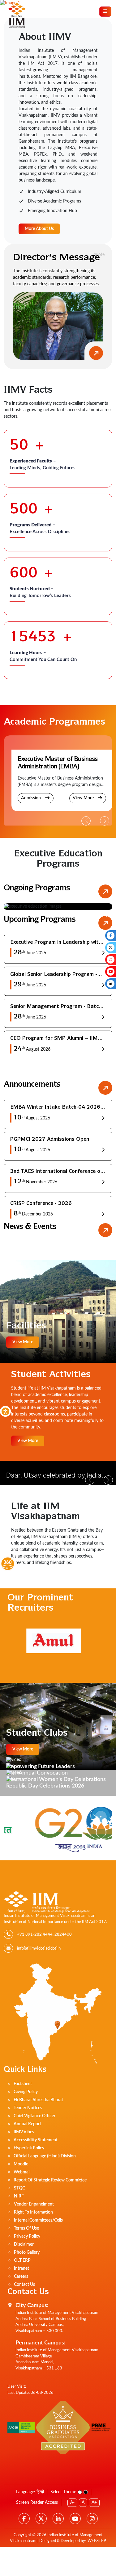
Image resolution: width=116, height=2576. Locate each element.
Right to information (33, 2212)
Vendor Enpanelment (34, 2204)
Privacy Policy (27, 2236)
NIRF (19, 2196)
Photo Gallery (27, 2252)
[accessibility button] (5, 1411)
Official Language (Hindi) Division (45, 2156)
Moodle (21, 2164)
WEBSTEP (97, 2541)
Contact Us (24, 2285)
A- (72, 2503)
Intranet (21, 2269)
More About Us (39, 229)
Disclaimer (24, 2244)
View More (84, 798)
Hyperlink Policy (29, 2148)
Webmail (22, 2172)
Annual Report (27, 2124)
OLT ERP (22, 2260)
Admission (32, 798)
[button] (105, 821)
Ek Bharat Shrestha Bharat (38, 2100)
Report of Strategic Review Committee (50, 2180)
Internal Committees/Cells (38, 2220)
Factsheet (23, 2084)
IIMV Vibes (24, 2132)
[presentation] (9, 915)
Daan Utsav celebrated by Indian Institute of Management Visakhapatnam (56, 1476)
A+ (94, 2503)
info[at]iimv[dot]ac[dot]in (39, 1949)
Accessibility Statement (36, 2140)
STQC (19, 2188)
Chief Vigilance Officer (34, 2116)
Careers (21, 2277)
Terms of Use (26, 2228)
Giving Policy (26, 2092)
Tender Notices (28, 2108)
